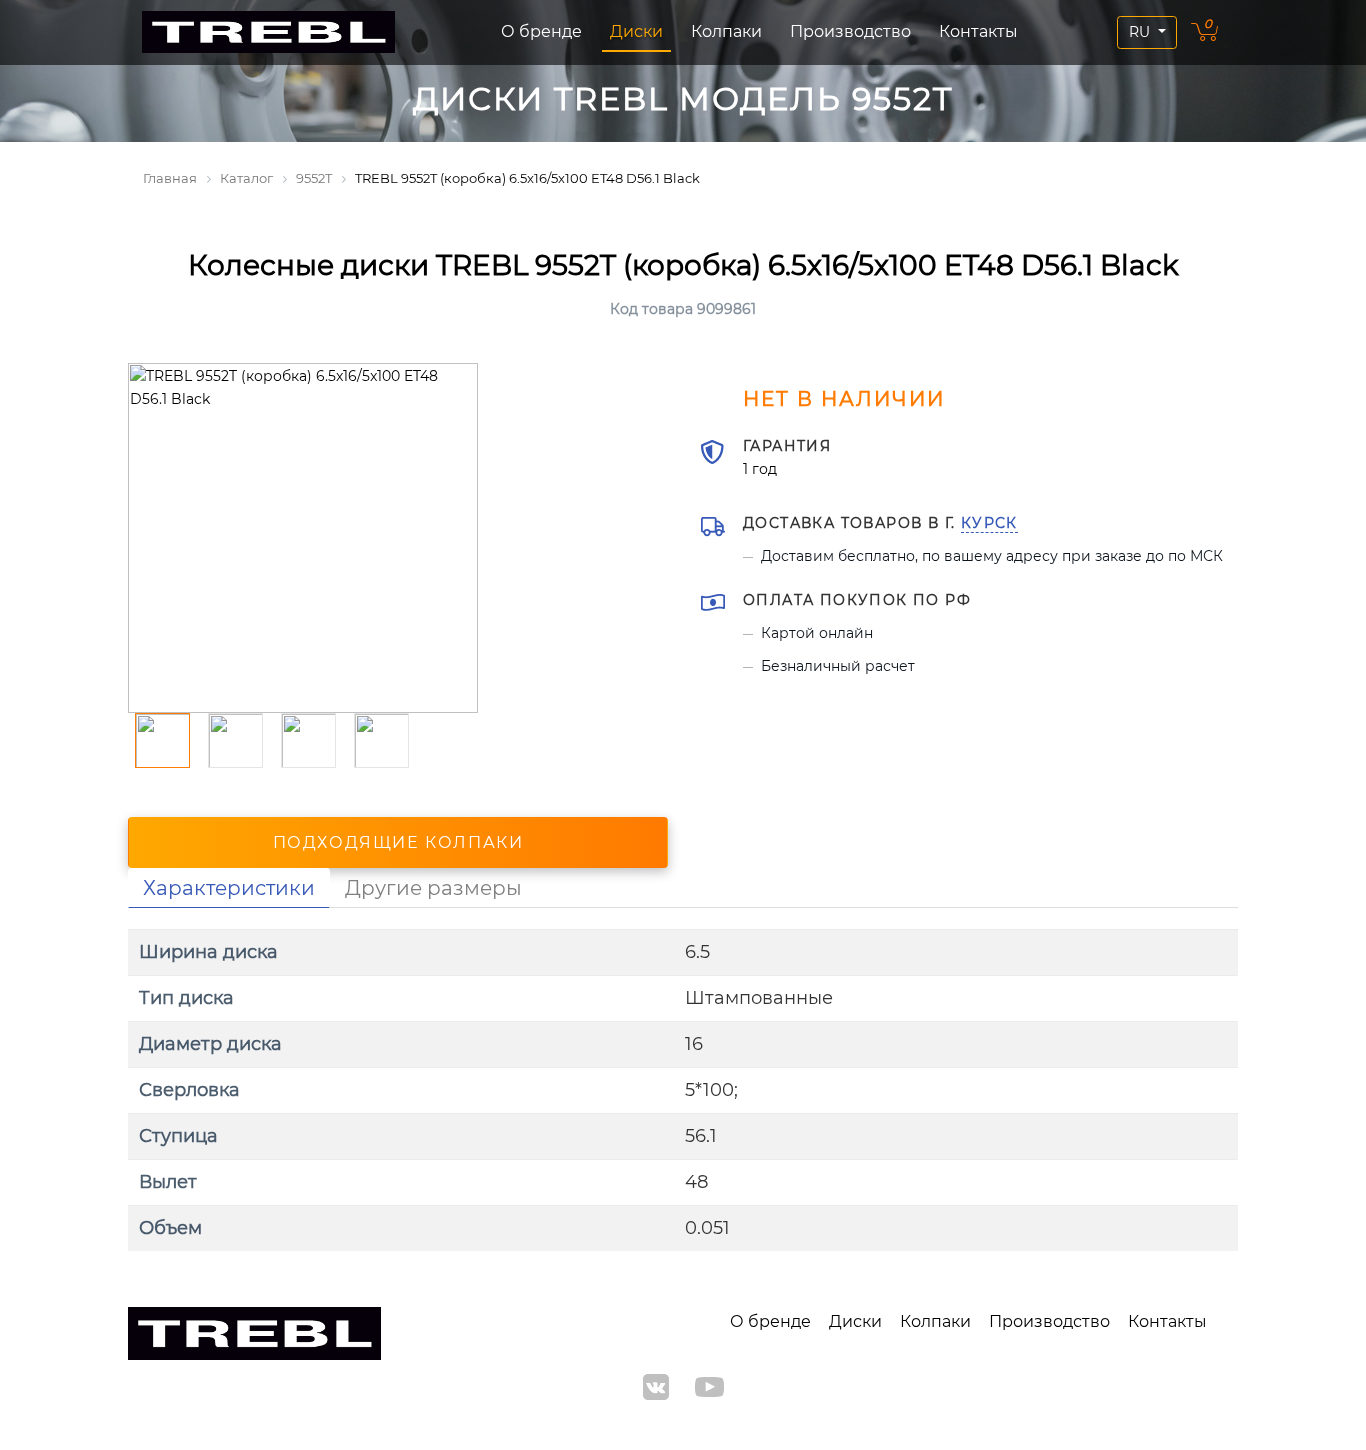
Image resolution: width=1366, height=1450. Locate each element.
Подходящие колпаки (398, 842)
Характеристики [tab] (229, 888)
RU (1141, 32)
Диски (636, 31)
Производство (850, 31)
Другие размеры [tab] (433, 888)
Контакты (978, 31)
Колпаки (726, 31)
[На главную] (268, 32)
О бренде (541, 31)
